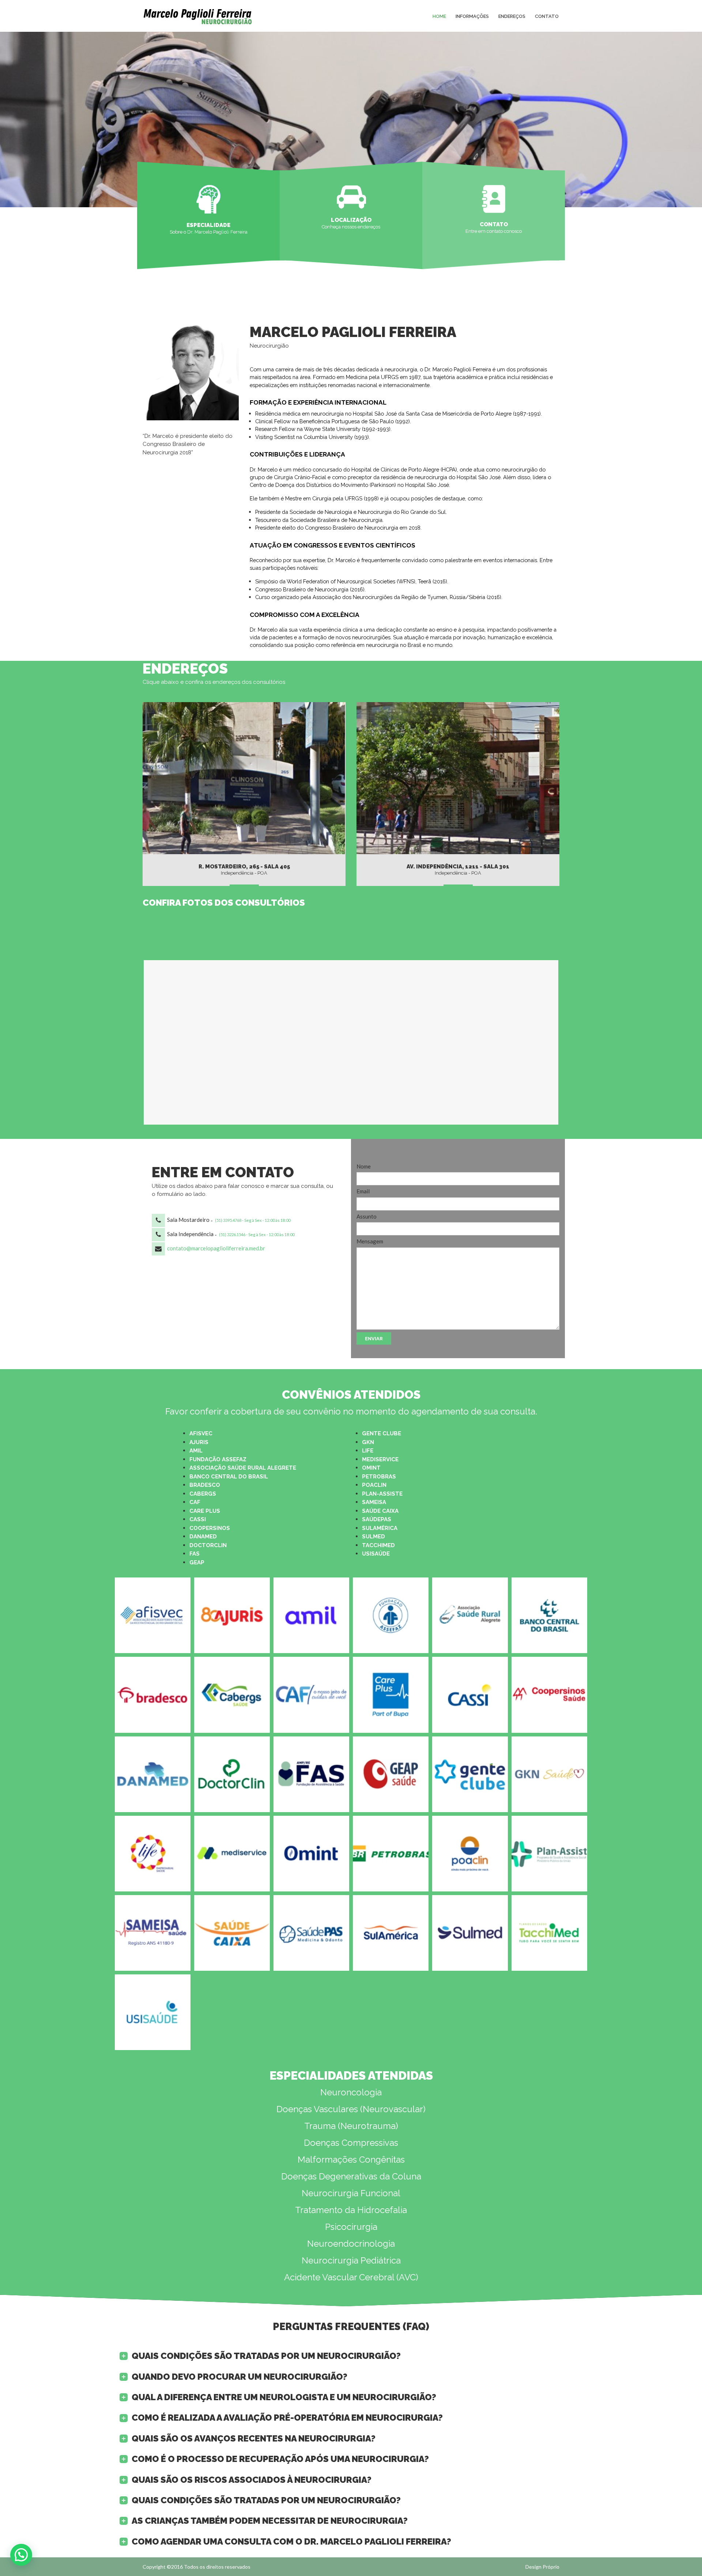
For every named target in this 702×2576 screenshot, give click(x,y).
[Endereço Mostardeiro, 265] (244, 778)
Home (439, 16)
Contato (547, 16)
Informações (472, 16)
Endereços (512, 16)
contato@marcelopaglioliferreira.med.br (216, 1248)
